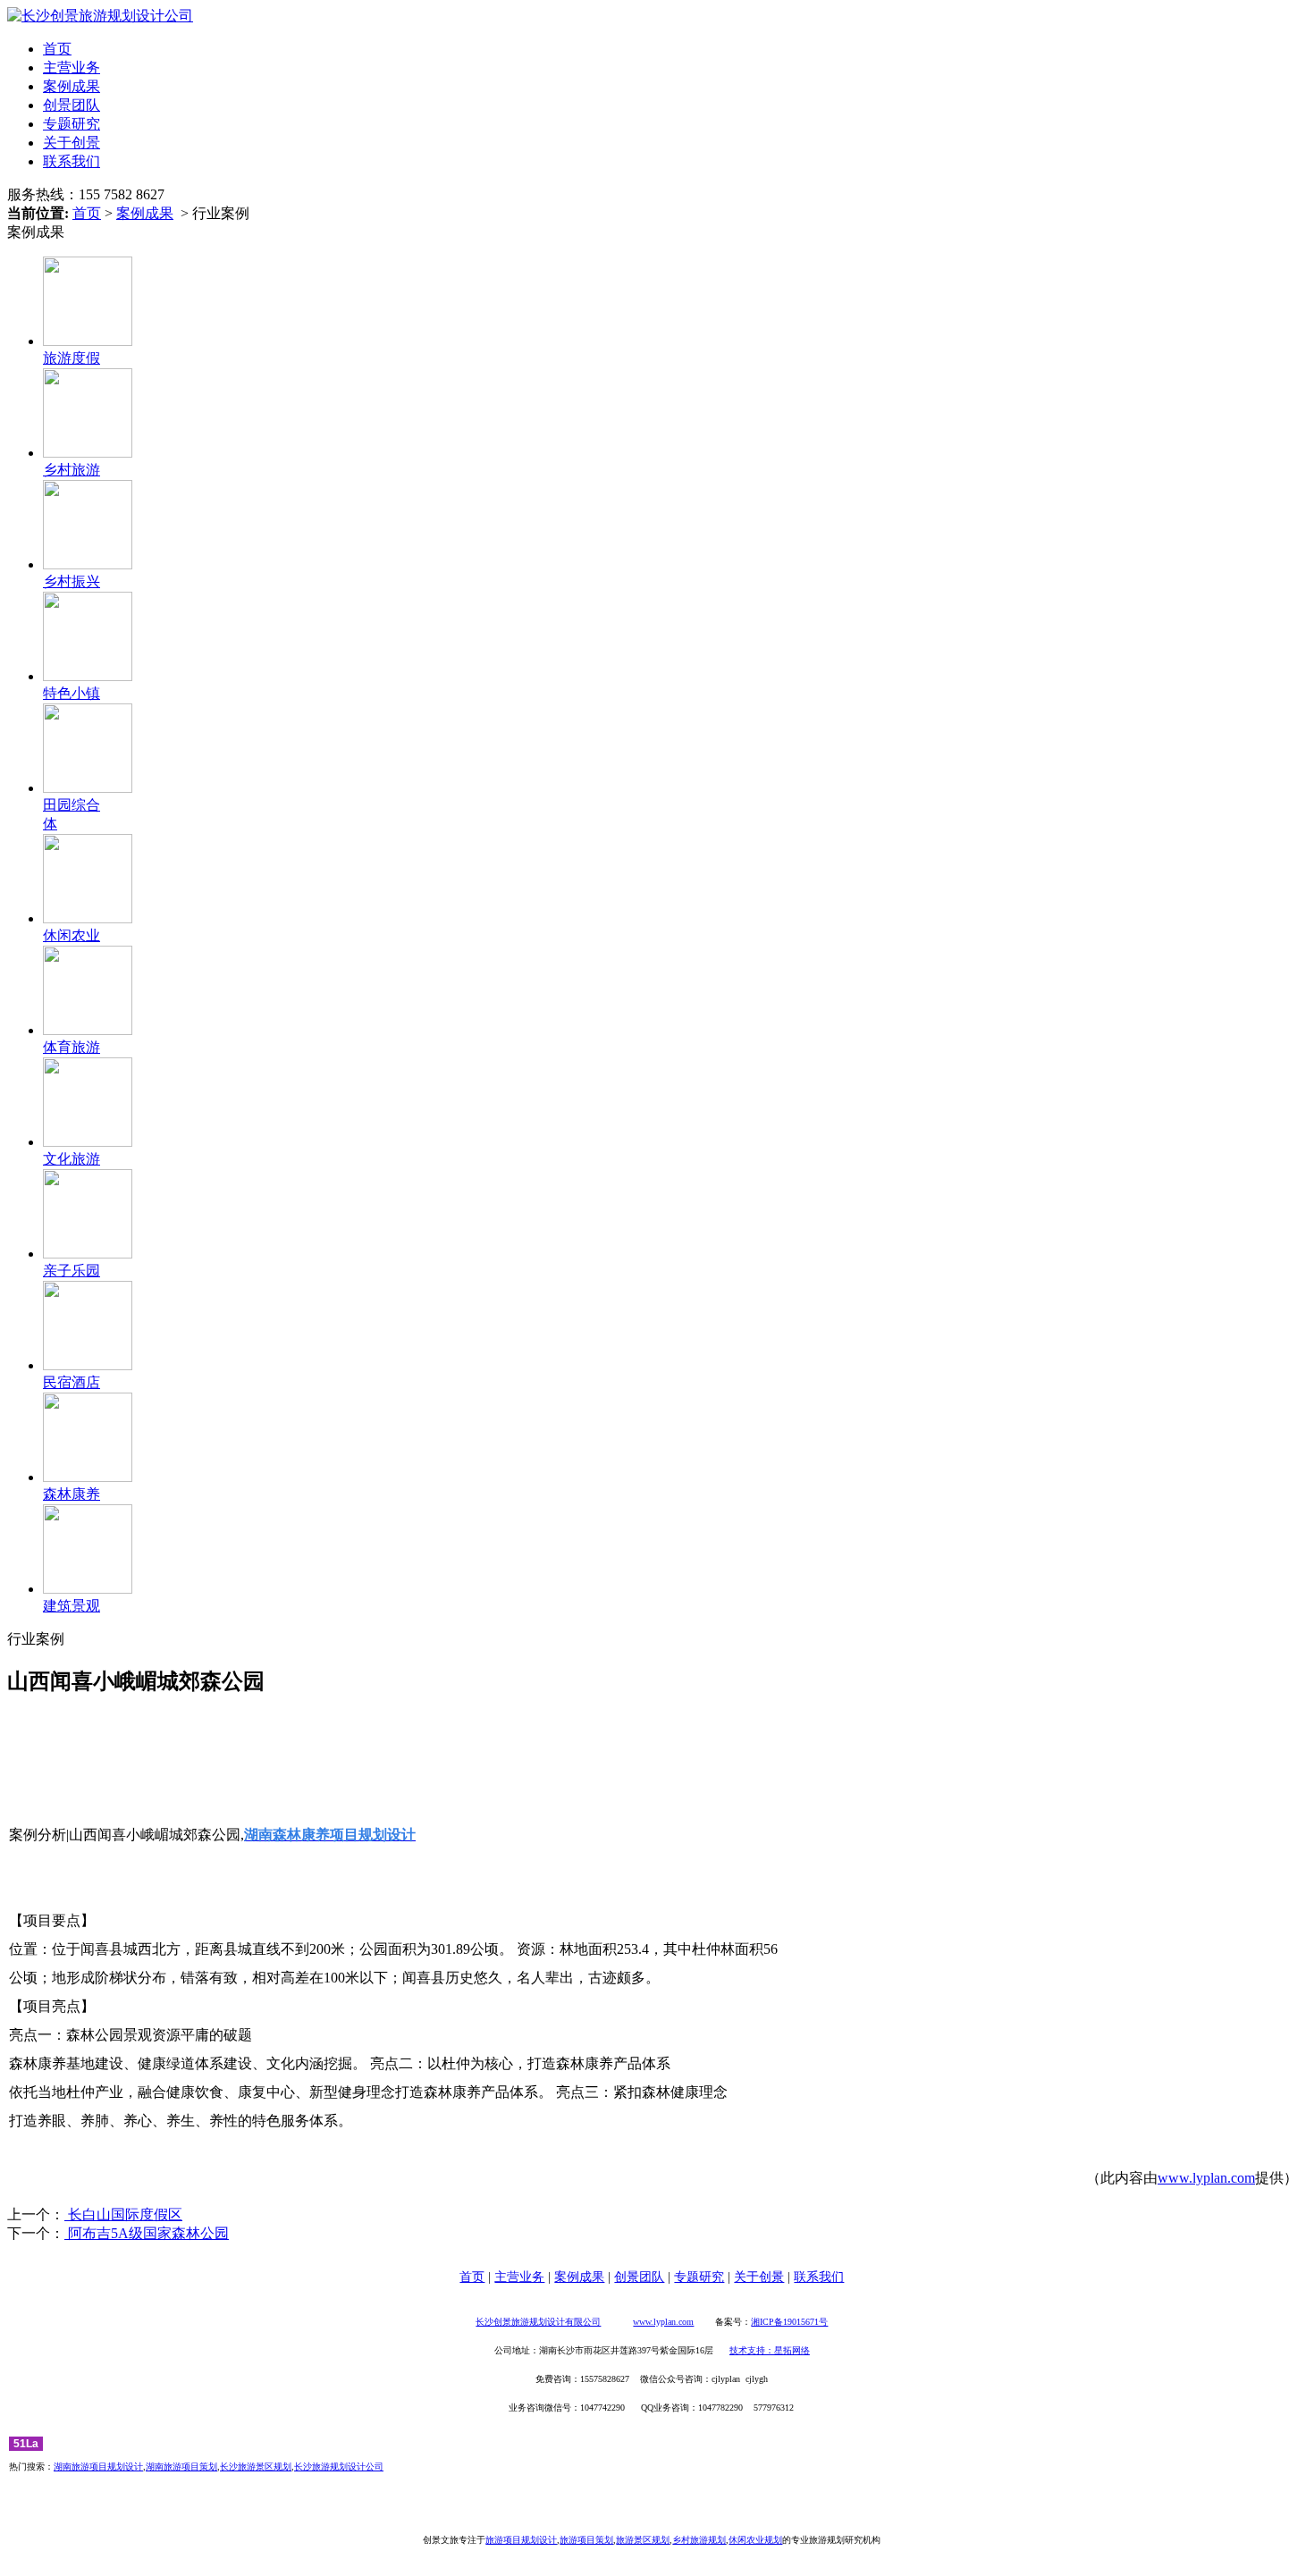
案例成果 (72, 86)
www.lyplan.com (1206, 2178)
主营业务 (72, 67)
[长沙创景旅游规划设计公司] (100, 16)
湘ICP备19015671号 (789, 2322)
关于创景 (72, 143)
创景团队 (72, 105)
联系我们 (72, 161)
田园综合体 (72, 814)
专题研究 (72, 124)
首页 (57, 49)
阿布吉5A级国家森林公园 (147, 2233)
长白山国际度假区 (123, 2214)
